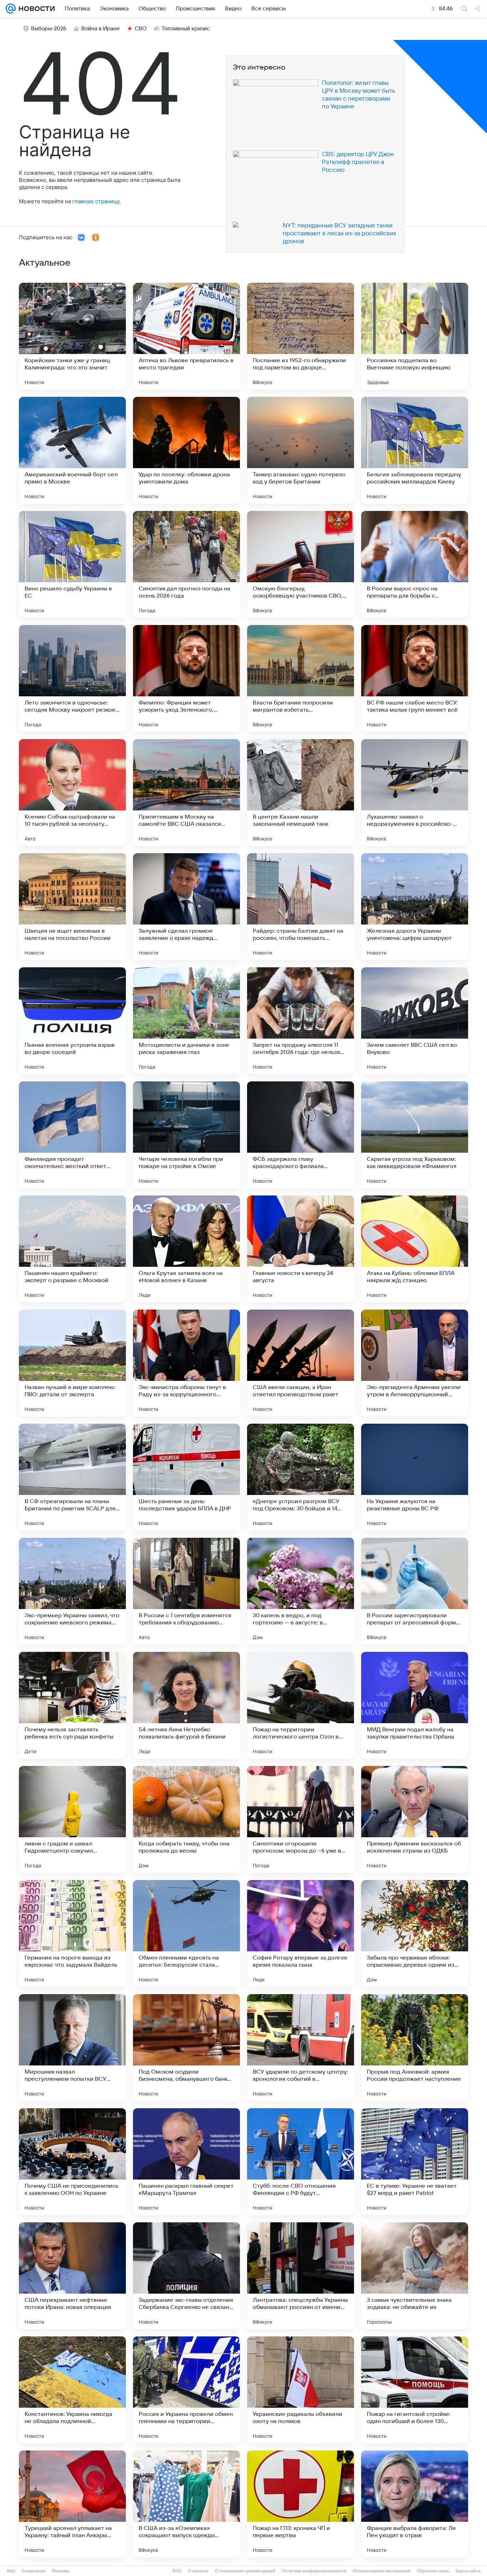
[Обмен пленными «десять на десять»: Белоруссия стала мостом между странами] (186, 1934)
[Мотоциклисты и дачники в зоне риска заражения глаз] (186, 1021)
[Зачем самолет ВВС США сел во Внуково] (415, 1021)
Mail (11, 2571)
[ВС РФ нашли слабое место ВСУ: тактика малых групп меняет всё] (415, 678)
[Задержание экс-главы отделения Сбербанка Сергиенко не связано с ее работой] (186, 2276)
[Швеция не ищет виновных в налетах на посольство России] (72, 907)
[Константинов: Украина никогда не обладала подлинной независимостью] (72, 2390)
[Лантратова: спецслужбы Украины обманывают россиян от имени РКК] (301, 2276)
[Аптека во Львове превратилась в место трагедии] (186, 336)
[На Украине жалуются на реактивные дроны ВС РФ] (415, 1477)
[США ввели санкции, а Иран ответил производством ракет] (301, 1363)
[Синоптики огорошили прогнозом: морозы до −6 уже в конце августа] (301, 1819)
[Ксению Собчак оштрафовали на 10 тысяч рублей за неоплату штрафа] (72, 793)
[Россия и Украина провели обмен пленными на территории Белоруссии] (186, 2390)
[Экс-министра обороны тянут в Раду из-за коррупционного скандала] (186, 1363)
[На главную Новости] (35, 9)
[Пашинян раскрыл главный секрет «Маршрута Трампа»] (186, 2162)
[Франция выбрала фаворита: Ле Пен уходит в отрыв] (415, 2504)
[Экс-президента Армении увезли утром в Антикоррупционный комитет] (415, 1363)
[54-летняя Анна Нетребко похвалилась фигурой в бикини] (186, 1705)
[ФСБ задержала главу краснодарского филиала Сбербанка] (301, 1135)
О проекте (198, 2571)
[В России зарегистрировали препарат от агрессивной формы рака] (415, 1591)
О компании (34, 2571)
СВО (141, 29)
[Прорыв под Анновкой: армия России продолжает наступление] (415, 2048)
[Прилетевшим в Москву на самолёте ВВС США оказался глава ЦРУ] (186, 793)
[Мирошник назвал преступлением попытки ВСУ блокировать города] (72, 2048)
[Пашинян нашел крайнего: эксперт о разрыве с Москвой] (72, 1249)
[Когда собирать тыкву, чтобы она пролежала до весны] (186, 1819)
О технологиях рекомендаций (245, 2571)
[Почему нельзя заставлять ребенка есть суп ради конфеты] (72, 1705)
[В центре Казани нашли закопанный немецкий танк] (301, 793)
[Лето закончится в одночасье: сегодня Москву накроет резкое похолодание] (72, 678)
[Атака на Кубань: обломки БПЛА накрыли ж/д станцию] (415, 1249)
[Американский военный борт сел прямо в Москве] (72, 450)
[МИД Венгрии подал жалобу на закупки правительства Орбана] (415, 1705)
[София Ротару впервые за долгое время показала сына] (301, 1934)
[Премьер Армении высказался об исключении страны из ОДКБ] (415, 1819)
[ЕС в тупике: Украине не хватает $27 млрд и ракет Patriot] (415, 2162)
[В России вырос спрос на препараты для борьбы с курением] (415, 564)
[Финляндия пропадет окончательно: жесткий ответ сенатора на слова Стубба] (72, 1135)
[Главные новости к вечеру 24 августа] (301, 1249)
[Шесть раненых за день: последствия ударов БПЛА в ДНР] (186, 1477)
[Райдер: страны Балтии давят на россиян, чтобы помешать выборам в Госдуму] (301, 907)
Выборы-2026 (49, 29)
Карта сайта (468, 2571)
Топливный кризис (186, 29)
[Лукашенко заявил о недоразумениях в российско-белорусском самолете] (415, 793)
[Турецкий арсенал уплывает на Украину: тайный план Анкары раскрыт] (72, 2504)
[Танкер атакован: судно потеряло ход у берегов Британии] (301, 450)
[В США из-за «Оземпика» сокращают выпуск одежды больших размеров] (186, 2504)
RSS (177, 2571)
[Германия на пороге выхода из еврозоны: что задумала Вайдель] (72, 1934)
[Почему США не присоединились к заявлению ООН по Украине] (72, 2162)
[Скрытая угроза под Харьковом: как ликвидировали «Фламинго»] (415, 1135)
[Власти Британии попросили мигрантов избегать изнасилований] (301, 678)
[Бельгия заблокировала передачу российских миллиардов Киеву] (415, 450)
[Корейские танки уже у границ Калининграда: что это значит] (72, 336)
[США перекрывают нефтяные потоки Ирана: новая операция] (72, 2276)
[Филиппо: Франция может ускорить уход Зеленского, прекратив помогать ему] (186, 678)
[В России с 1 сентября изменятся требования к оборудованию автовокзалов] (186, 1591)
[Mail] (11, 9)
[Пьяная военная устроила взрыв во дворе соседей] (72, 1021)
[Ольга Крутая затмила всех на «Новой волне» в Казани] (186, 1249)
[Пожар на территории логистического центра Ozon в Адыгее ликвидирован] (301, 1705)
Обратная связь (433, 2571)
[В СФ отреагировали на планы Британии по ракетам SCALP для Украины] (72, 1477)
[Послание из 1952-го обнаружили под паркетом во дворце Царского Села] (301, 336)
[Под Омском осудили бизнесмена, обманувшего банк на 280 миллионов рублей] (186, 2048)
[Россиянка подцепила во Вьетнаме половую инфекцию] (415, 336)
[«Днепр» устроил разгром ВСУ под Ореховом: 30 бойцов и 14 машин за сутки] (301, 1477)
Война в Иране (101, 29)
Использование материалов (382, 2571)
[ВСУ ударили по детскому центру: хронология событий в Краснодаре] (301, 2048)
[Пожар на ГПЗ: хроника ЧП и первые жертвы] (301, 2504)
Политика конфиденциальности (314, 2571)
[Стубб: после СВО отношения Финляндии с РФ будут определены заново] (301, 2162)
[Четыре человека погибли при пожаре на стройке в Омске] (186, 1135)
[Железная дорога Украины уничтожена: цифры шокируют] (415, 907)
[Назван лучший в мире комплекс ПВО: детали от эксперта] (72, 1363)
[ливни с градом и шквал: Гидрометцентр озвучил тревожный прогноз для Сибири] (72, 1819)
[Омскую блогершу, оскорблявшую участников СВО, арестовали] (301, 564)
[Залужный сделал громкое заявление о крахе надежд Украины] (186, 907)
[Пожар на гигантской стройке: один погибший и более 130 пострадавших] (415, 2390)
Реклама (61, 2571)
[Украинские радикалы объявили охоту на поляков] (301, 2390)
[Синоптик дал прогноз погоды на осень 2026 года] (186, 564)
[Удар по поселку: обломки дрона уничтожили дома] (186, 450)
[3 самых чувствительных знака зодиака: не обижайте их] (415, 2276)
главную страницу (96, 201)
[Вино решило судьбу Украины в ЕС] (72, 564)
